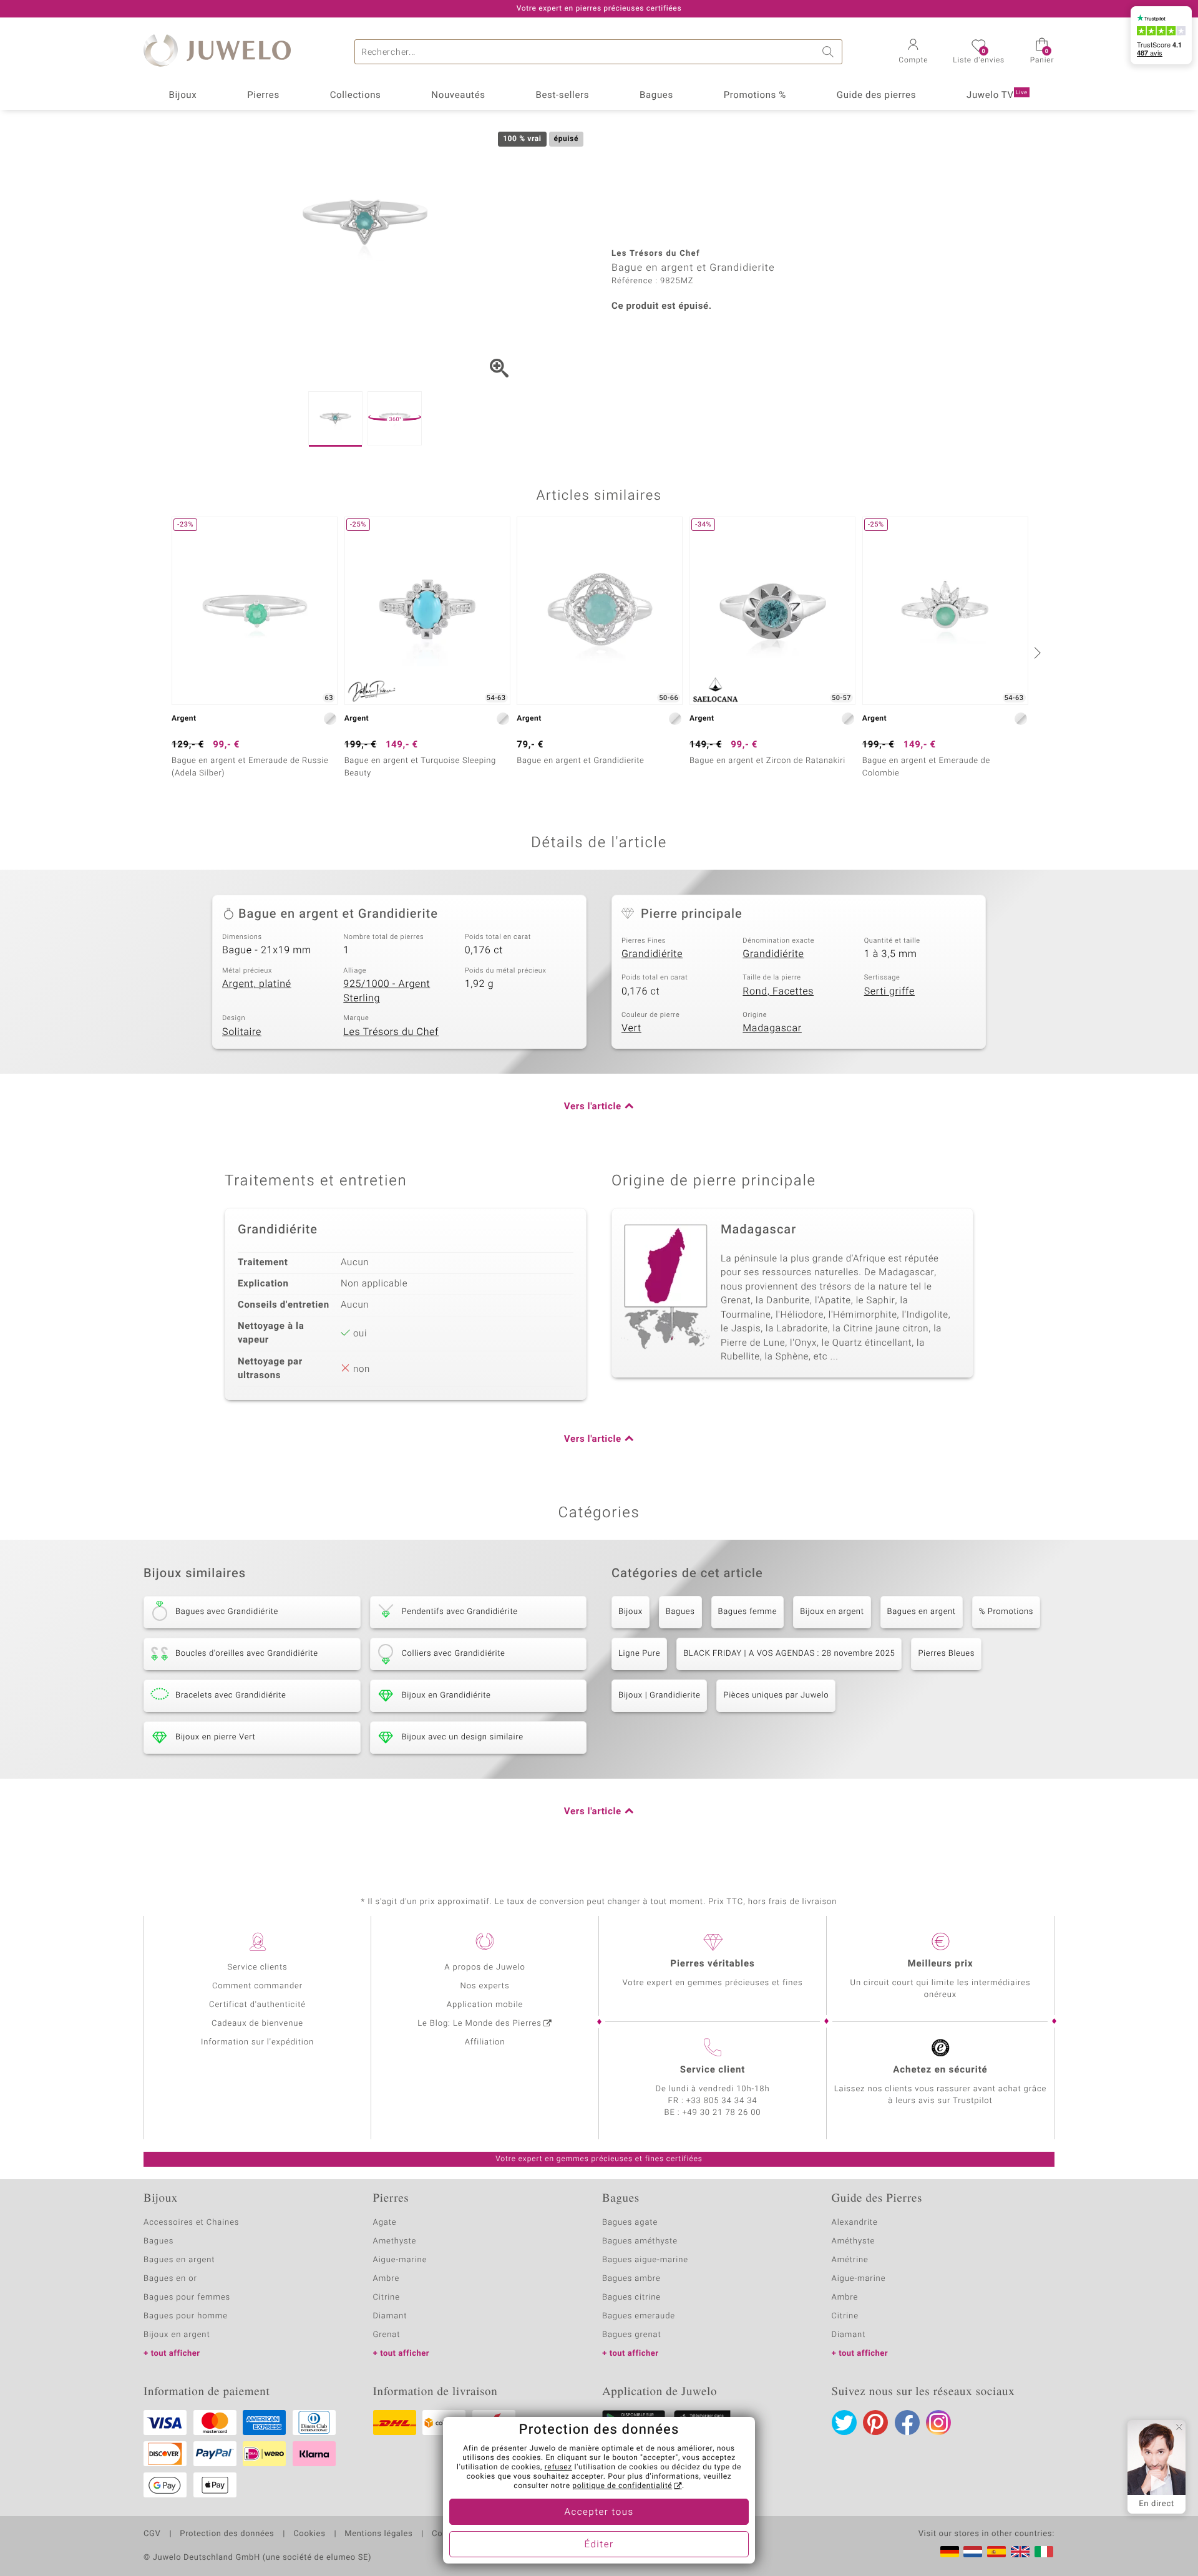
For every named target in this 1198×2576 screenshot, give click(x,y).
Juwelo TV (997, 95)
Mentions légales (378, 2534)
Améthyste (854, 2241)
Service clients (257, 1967)
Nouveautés (458, 95)
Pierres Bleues (946, 1654)
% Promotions (1006, 1612)
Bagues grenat (632, 2335)
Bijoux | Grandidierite (659, 1695)
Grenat (387, 2335)
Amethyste (395, 2241)
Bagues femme (748, 1612)
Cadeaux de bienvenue (257, 2024)
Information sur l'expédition (257, 2042)
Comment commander (257, 1986)
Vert (631, 1028)
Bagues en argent (922, 1612)
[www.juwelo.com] (1020, 2552)
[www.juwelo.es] (996, 2552)
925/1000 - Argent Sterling (387, 991)
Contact (447, 2534)
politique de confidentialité (622, 2486)
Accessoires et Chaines (191, 2223)
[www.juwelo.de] (950, 2552)
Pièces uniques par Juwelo (776, 1695)
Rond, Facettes (778, 991)
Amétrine (850, 2260)
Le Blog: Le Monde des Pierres (479, 2024)
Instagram (938, 2423)
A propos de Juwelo (485, 1967)
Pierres (263, 95)
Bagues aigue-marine (645, 2260)
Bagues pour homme (186, 2316)
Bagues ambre (631, 2279)
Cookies (309, 2534)
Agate (385, 2223)
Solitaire (242, 1032)
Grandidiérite (652, 954)
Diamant (390, 2316)
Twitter (844, 2423)
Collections (356, 95)
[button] (913, 52)
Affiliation (485, 2042)
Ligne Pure (639, 1654)
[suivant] (1036, 653)
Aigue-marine (400, 2260)
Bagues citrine (631, 2297)
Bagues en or (170, 2279)
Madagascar (772, 1028)
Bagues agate (630, 2223)
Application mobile (485, 2005)
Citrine (387, 2297)
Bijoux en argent (832, 1612)
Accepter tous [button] (599, 2512)
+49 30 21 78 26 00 (722, 2113)
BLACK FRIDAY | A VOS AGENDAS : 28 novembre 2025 (789, 1654)
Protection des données (227, 2534)
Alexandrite (855, 2223)
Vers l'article (593, 1107)
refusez (558, 2467)
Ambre (387, 2279)
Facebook (907, 2423)
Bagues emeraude (639, 2316)
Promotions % (755, 95)
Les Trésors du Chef (391, 1032)
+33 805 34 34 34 (722, 2101)
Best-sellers (562, 95)
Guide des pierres (876, 95)
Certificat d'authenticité (257, 2005)
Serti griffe (889, 991)
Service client (713, 2070)
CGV (152, 2534)
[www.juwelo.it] (1044, 2552)
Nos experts (485, 1986)
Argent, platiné (257, 984)
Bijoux (183, 95)
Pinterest (875, 2423)
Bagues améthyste (640, 2241)
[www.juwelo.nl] (973, 2552)
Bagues (656, 95)
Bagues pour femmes (187, 2297)
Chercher (830, 52)
